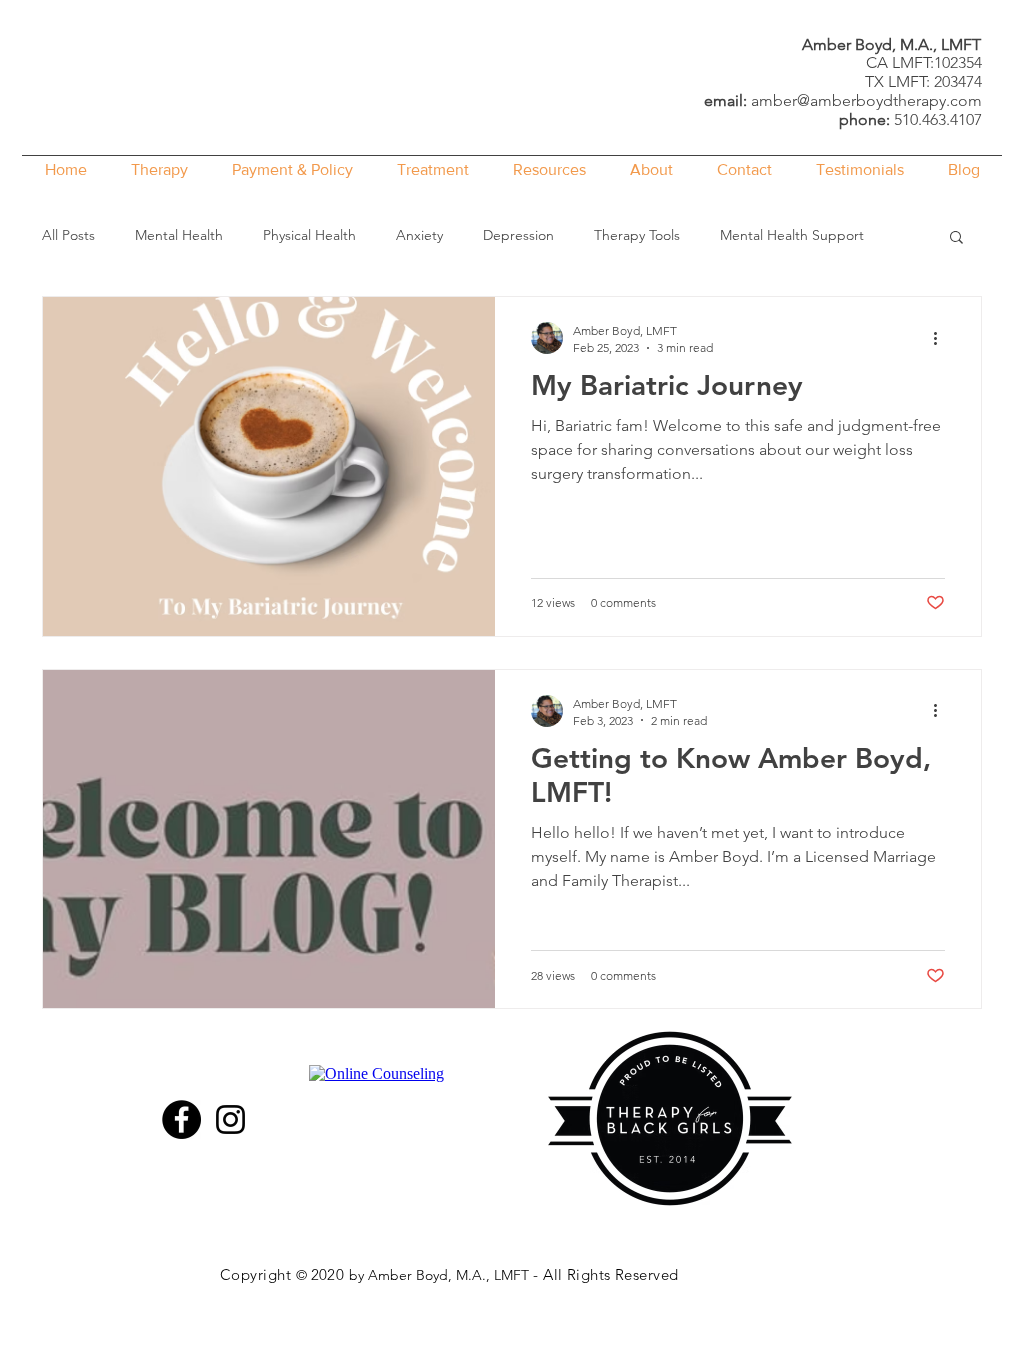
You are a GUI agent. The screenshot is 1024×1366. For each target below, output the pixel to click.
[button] (956, 238)
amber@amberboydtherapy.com (866, 100)
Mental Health (179, 235)
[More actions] (942, 338)
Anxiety (419, 235)
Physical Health (309, 235)
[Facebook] (181, 1119)
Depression (518, 235)
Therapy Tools (637, 235)
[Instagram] (230, 1119)
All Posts (68, 235)
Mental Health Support (792, 235)
